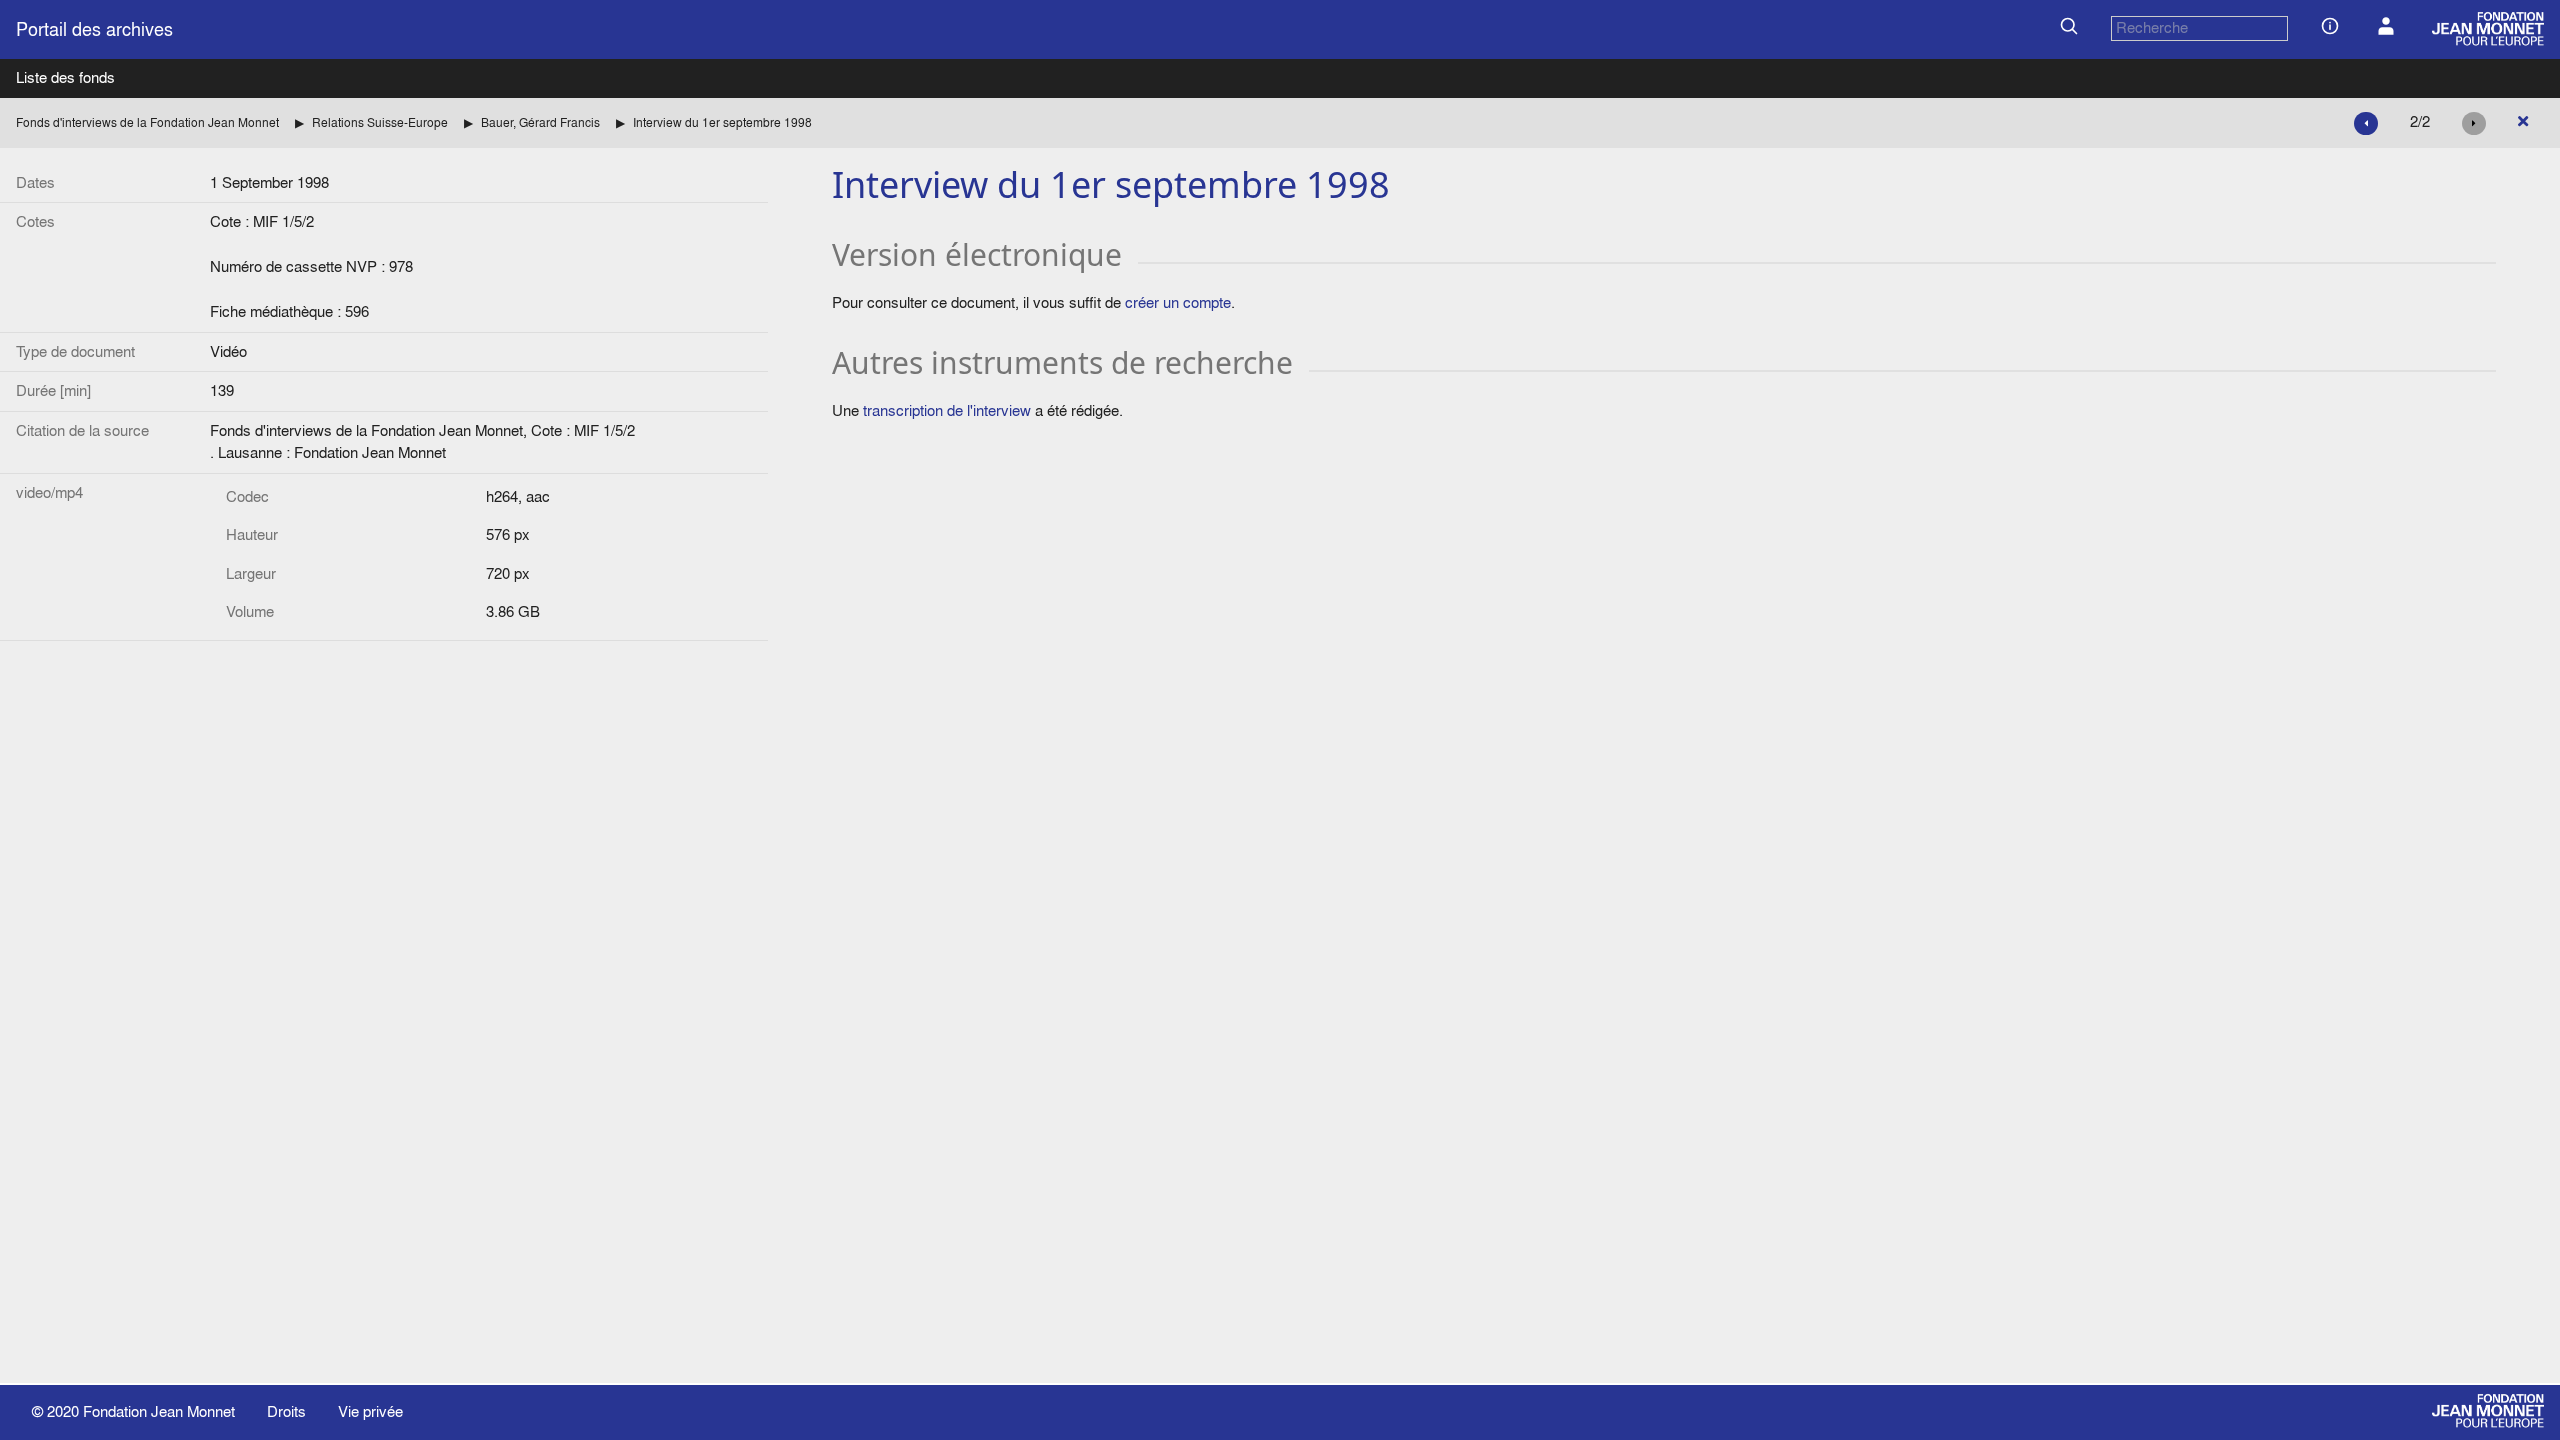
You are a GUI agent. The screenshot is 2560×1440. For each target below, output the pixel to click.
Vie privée (370, 1411)
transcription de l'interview (947, 410)
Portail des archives (94, 29)
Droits (286, 1411)
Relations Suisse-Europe (380, 122)
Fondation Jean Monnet (159, 1411)
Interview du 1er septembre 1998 (722, 122)
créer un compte (1178, 302)
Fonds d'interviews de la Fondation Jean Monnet (147, 122)
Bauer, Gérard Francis (540, 122)
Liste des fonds (65, 77)
